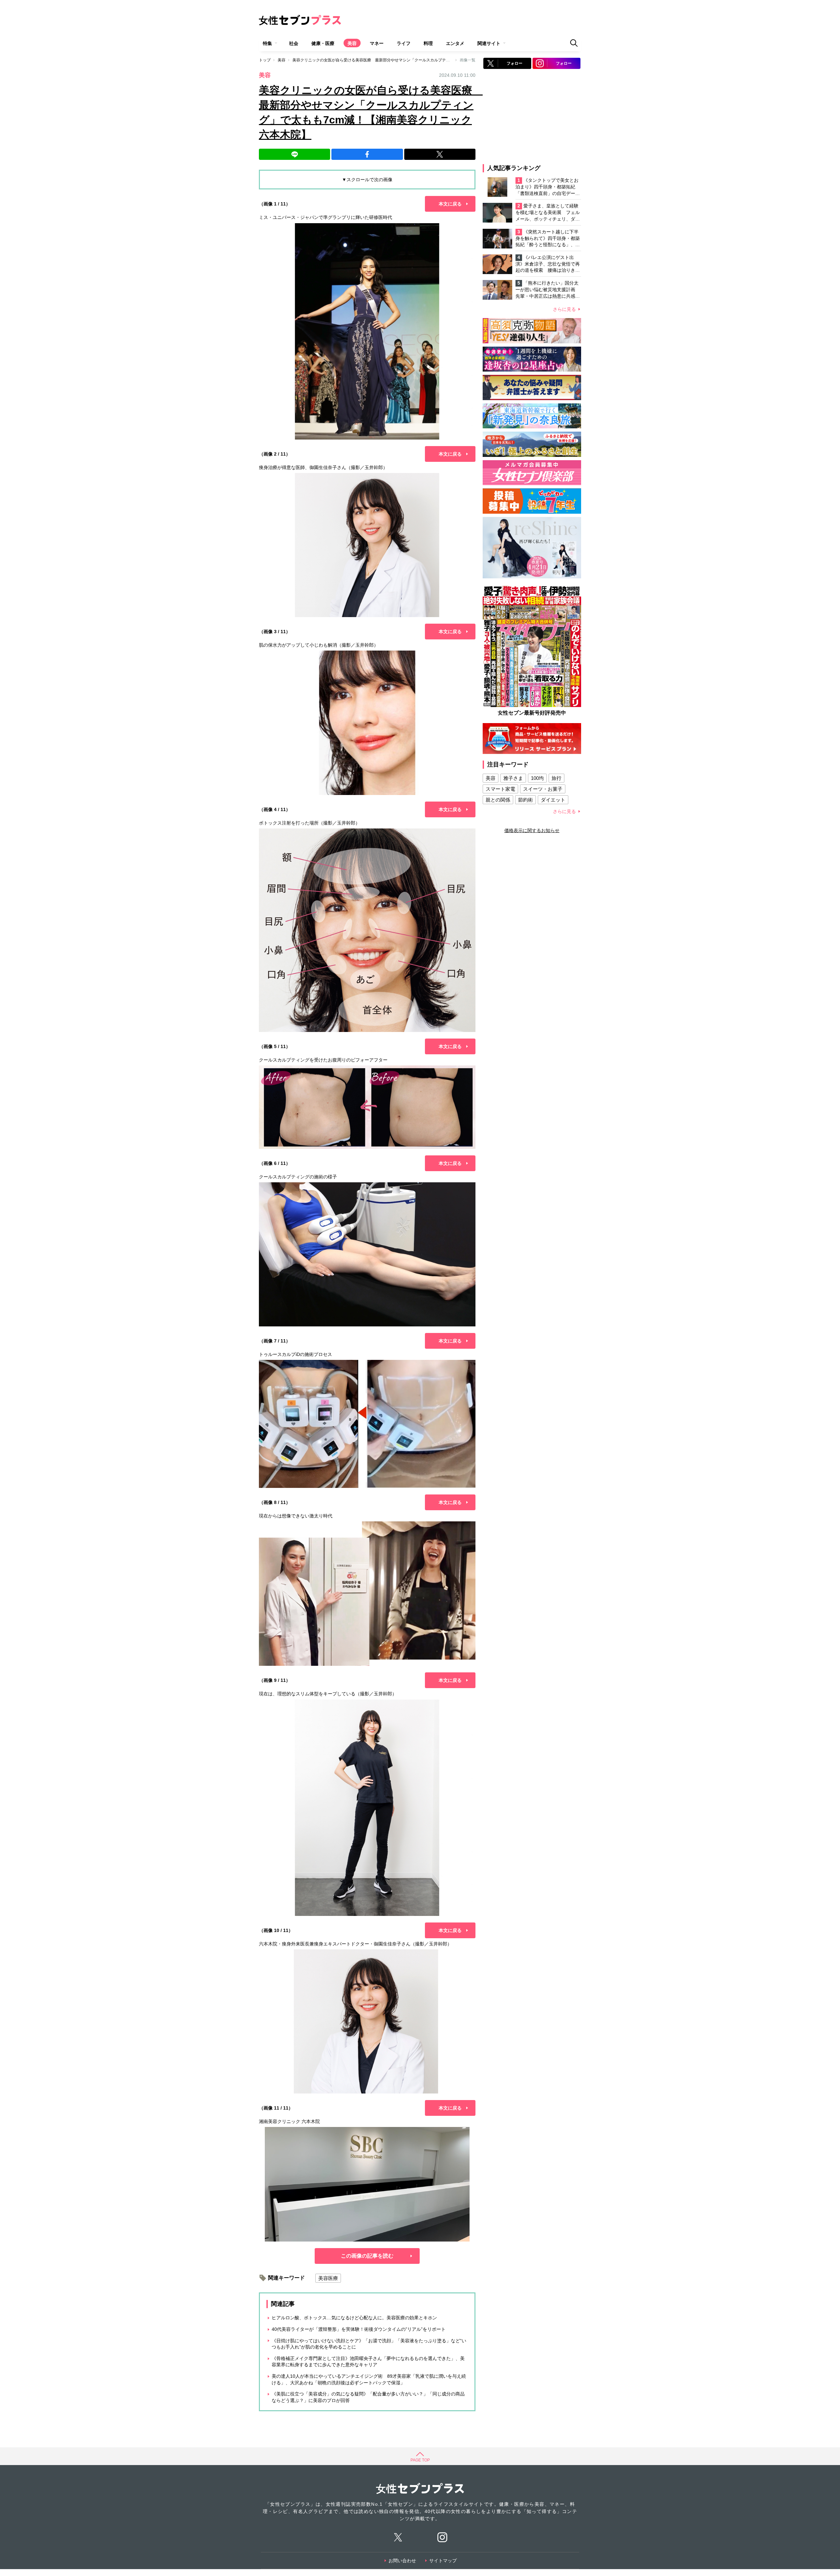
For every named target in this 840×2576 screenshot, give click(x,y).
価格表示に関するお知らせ (532, 830)
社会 (294, 43)
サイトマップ (443, 2561)
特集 (267, 43)
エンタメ (455, 43)
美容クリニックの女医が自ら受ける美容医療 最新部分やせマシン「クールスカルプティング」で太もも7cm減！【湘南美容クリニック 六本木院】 (423, 60)
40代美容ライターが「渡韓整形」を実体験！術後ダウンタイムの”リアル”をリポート (359, 2329)
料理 (428, 43)
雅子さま (513, 778)
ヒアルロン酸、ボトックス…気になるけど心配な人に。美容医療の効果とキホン (354, 2318)
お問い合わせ (402, 2561)
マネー (377, 43)
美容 (352, 43)
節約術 (525, 800)
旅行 (556, 778)
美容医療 (328, 2278)
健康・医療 (323, 43)
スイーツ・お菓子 (543, 789)
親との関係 (498, 800)
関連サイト (489, 43)
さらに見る (564, 309)
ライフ (404, 43)
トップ (265, 60)
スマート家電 (500, 789)
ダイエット (553, 800)
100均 (537, 778)
